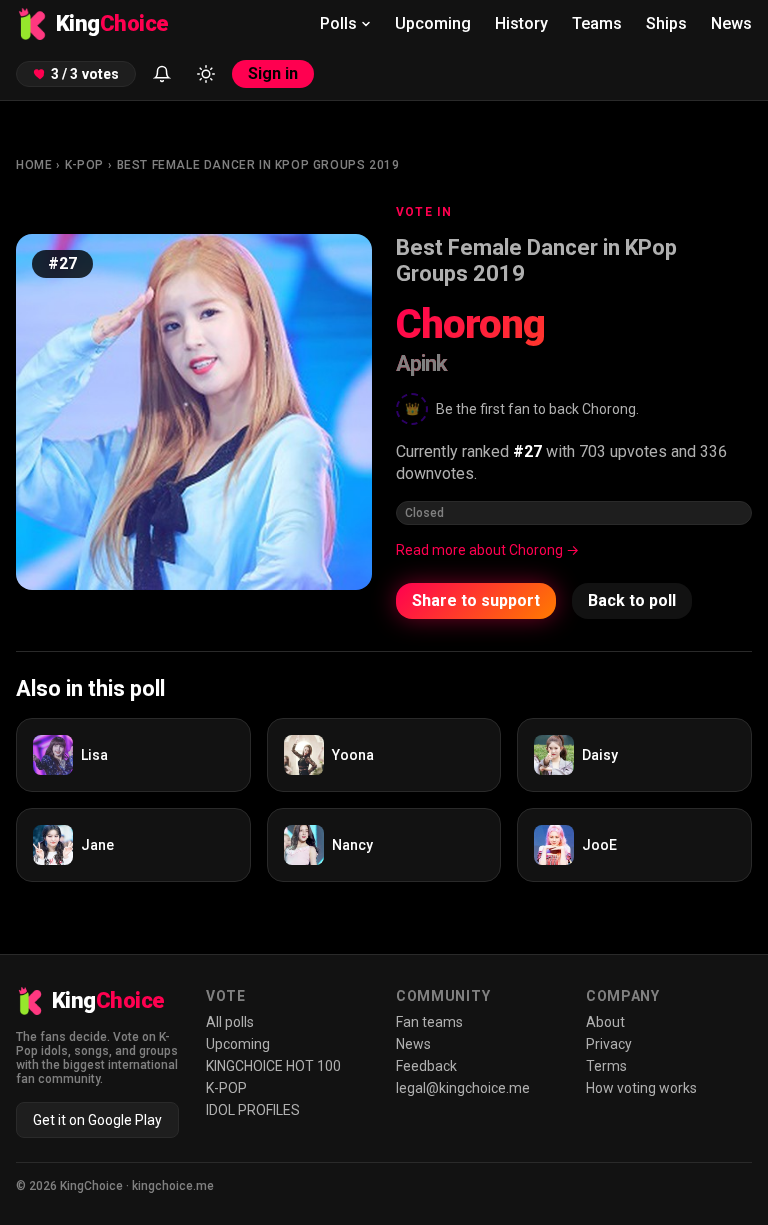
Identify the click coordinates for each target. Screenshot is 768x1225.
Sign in (273, 73)
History (521, 23)
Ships (666, 23)
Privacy (609, 1044)
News (731, 23)
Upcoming (433, 23)
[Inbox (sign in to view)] (162, 74)
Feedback (426, 1066)
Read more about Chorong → (487, 550)
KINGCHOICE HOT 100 (273, 1066)
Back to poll (632, 600)
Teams (597, 23)
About (605, 1022)
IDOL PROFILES (253, 1110)
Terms (606, 1066)
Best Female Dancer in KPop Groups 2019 (258, 165)
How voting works (641, 1088)
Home (34, 165)
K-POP (84, 165)
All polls (230, 1022)
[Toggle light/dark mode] (206, 74)
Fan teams (429, 1022)
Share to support (476, 600)
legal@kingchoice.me (463, 1088)
